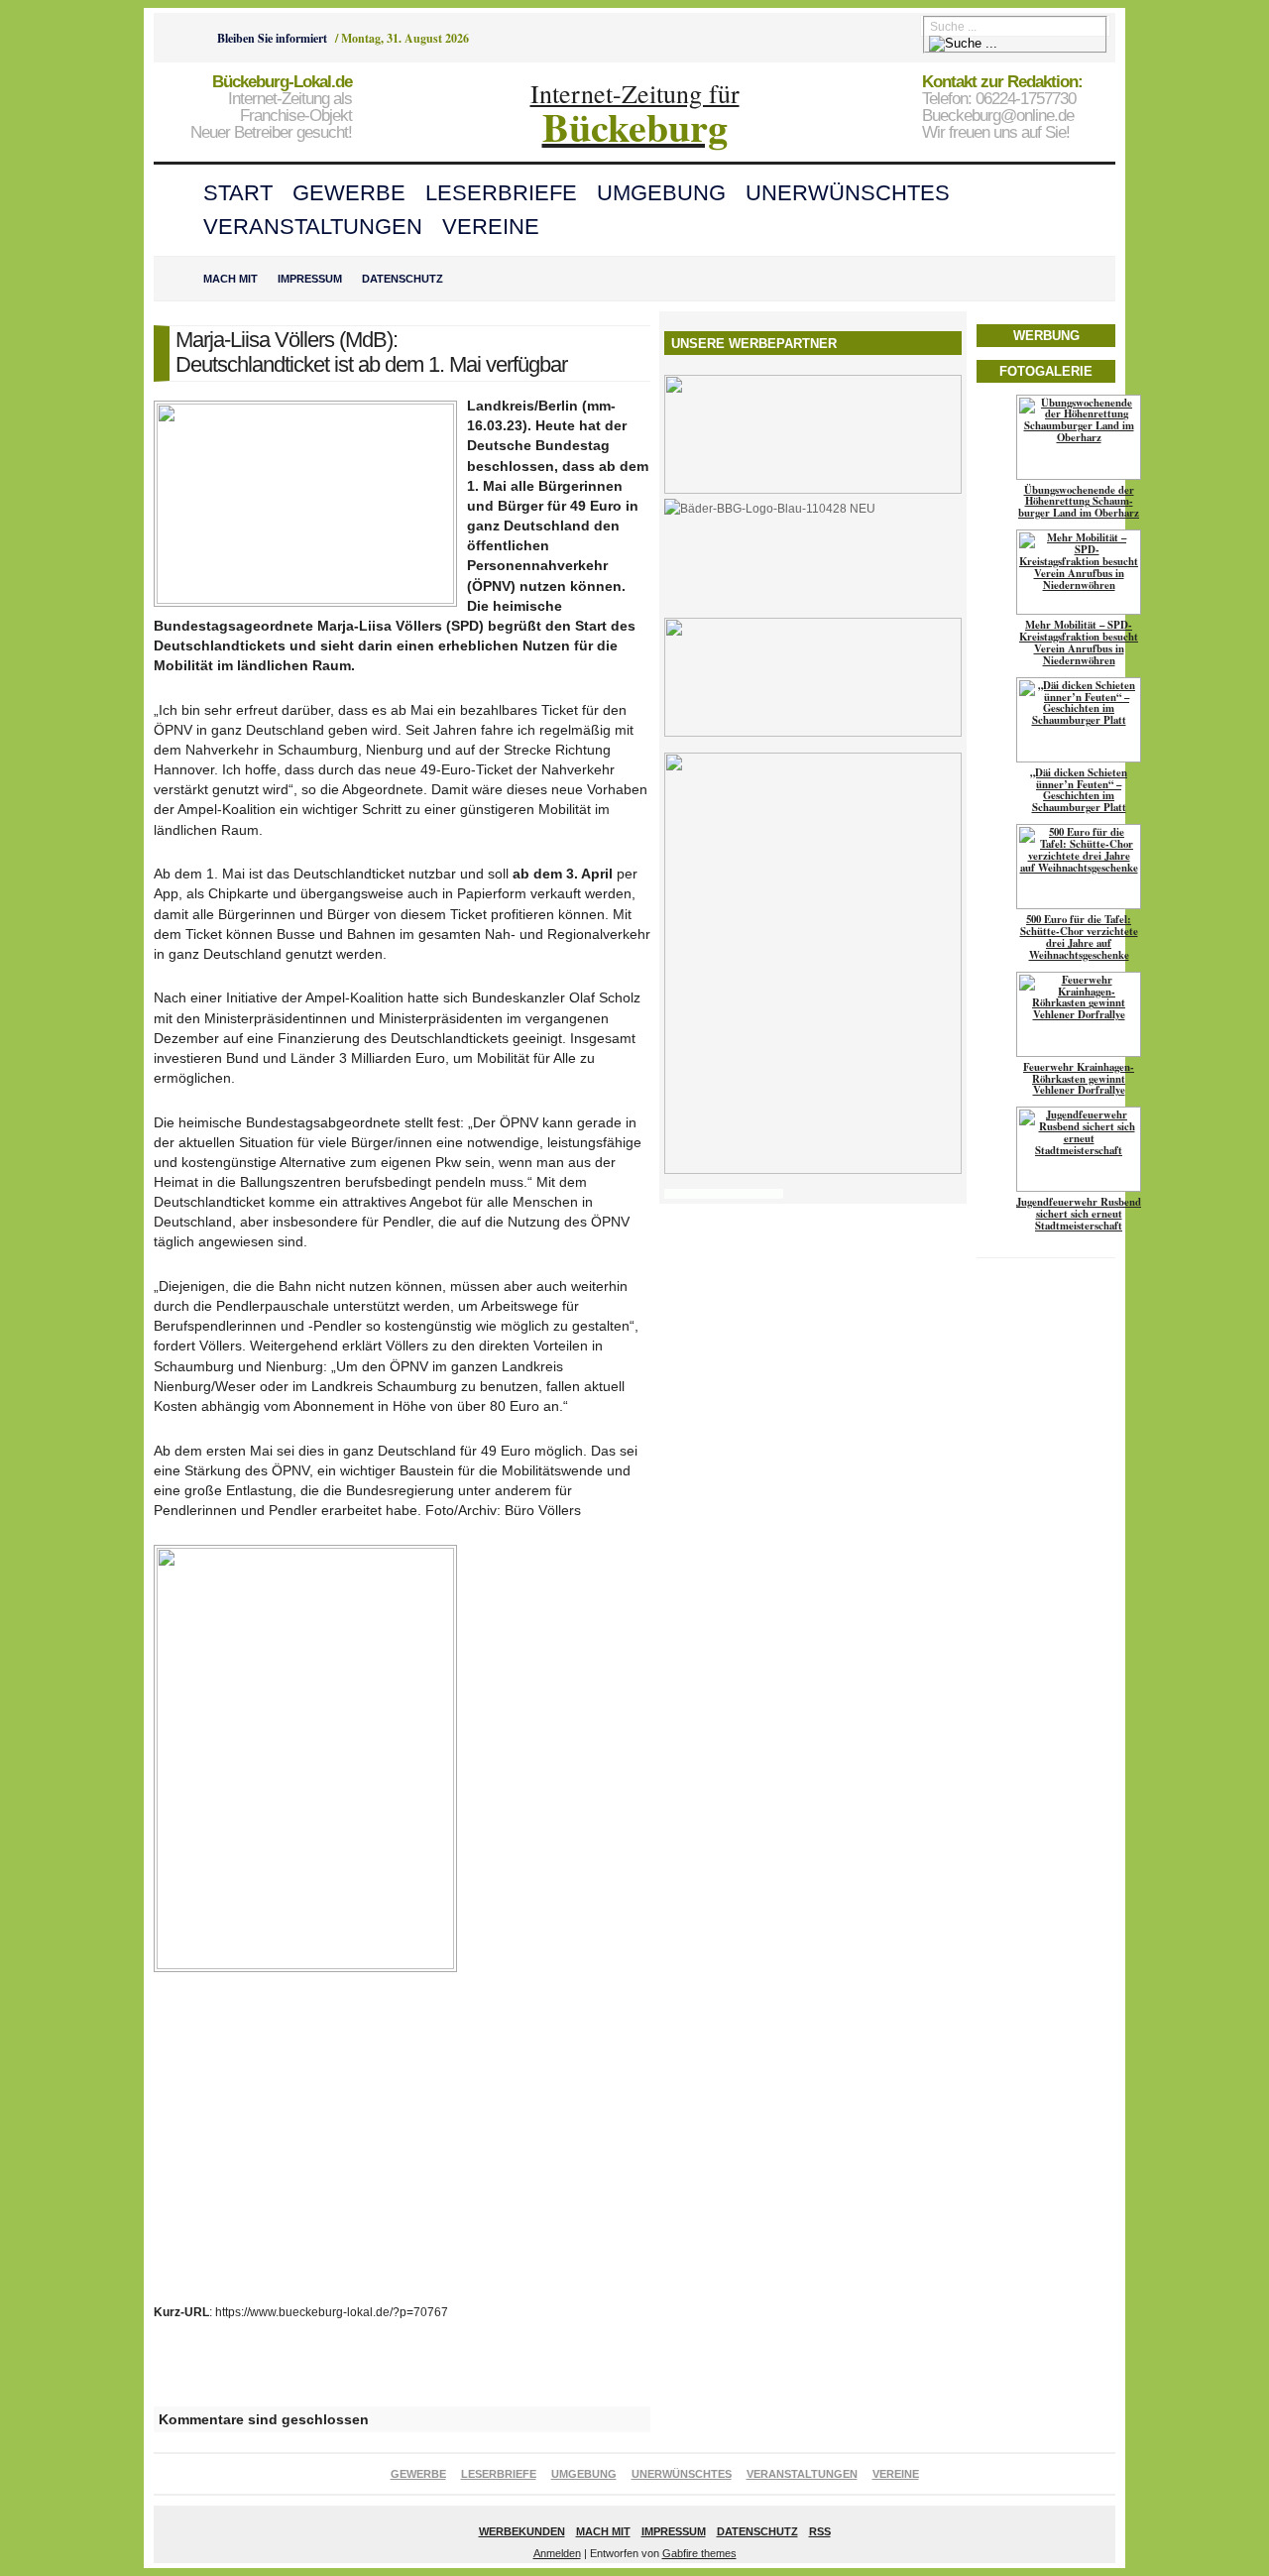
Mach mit (231, 279)
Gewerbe (349, 193)
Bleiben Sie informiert (272, 38)
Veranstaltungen (313, 227)
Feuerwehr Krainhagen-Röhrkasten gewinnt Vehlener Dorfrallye (1079, 1079)
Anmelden (557, 2553)
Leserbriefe (501, 193)
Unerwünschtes (848, 193)
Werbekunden (522, 2531)
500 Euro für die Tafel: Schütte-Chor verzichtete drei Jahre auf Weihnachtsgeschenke (1079, 937)
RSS (820, 2531)
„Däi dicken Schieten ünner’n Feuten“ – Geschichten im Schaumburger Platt (1079, 790)
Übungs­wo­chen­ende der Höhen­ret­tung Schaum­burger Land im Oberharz (1079, 502)
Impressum (310, 279)
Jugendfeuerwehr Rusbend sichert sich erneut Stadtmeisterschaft (1079, 1214)
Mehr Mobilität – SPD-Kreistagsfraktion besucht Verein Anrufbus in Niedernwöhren (1079, 643)
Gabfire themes (699, 2553)
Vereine (491, 227)
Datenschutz (403, 279)
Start (238, 193)
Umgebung (661, 193)
